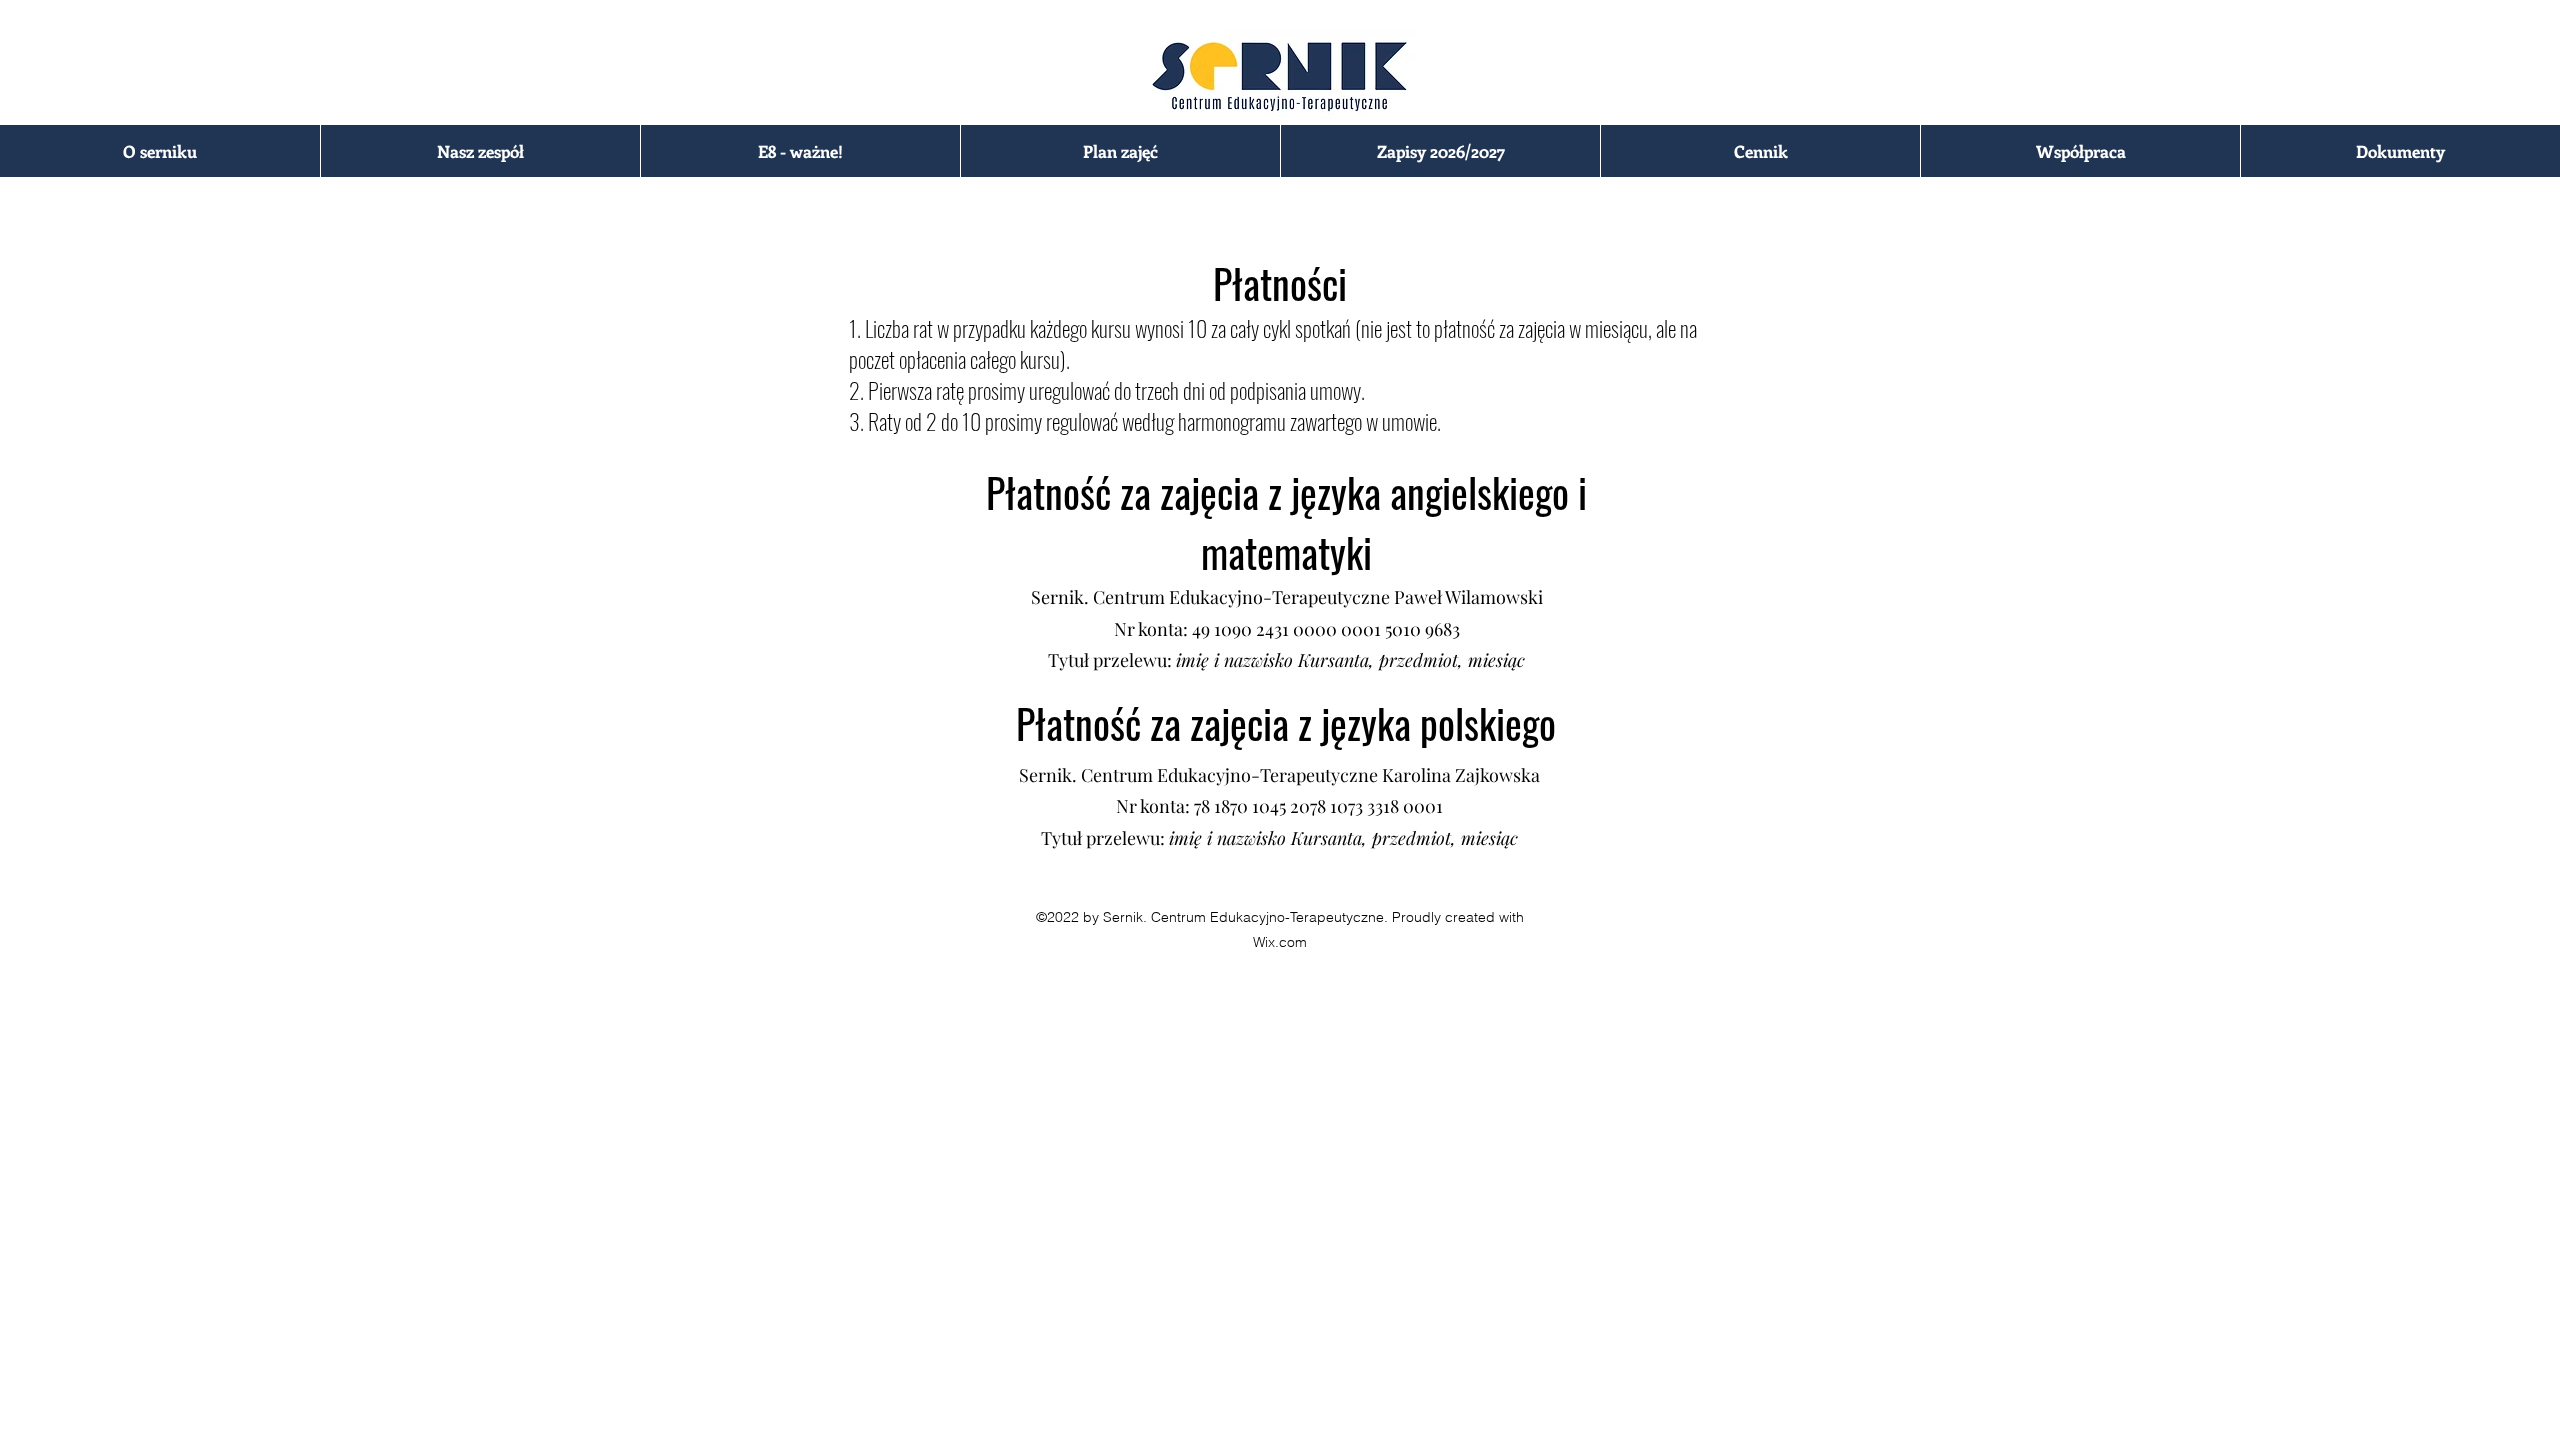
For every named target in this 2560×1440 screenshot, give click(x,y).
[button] (160, 151)
